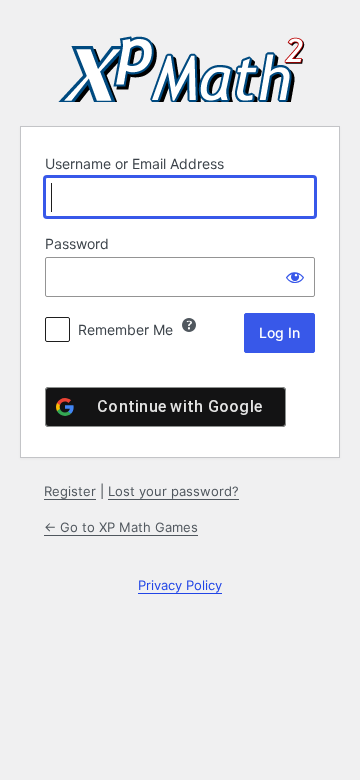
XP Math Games (180, 60)
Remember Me (125, 329)
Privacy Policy (180, 585)
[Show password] (295, 277)
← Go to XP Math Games (121, 527)
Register (70, 491)
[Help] (189, 325)
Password (77, 243)
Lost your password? (173, 491)
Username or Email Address (134, 163)
